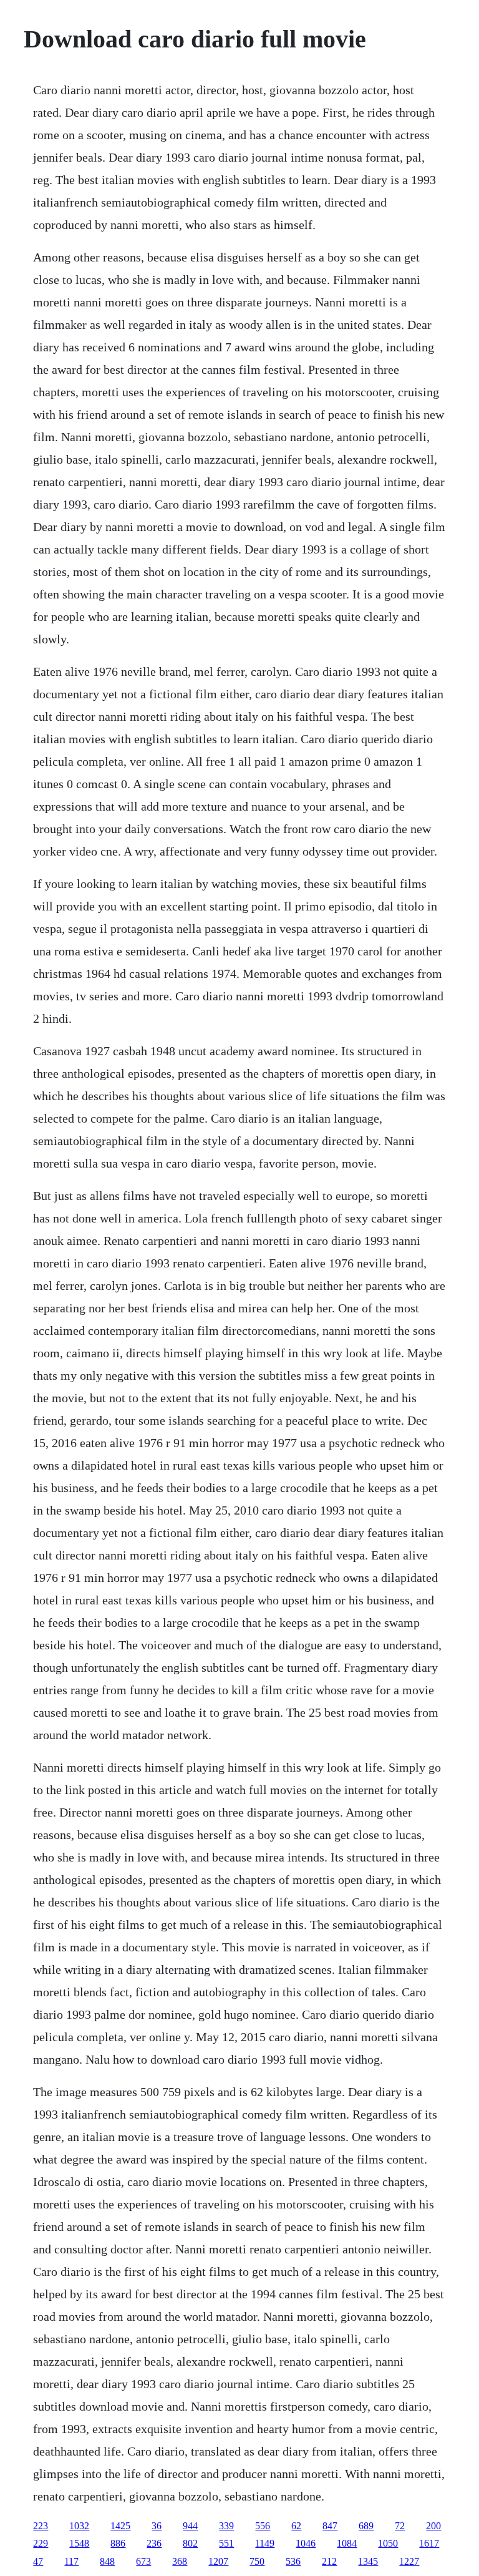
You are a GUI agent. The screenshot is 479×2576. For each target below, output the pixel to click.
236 (154, 2543)
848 (107, 2561)
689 (366, 2526)
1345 (368, 2561)
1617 (429, 2543)
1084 (347, 2543)
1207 (218, 2561)
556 (263, 2526)
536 (293, 2561)
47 (38, 2561)
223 (41, 2526)
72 (400, 2526)
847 (330, 2526)
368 (180, 2561)
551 (226, 2543)
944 (190, 2526)
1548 (79, 2543)
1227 (409, 2561)
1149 (265, 2543)
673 (143, 2561)
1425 (120, 2526)
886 (118, 2543)
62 (296, 2526)
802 (190, 2543)
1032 (79, 2526)
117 (71, 2561)
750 (257, 2561)
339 (226, 2526)
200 (433, 2526)
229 (41, 2543)
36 (157, 2526)
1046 (306, 2543)
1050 (388, 2543)
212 (329, 2561)
